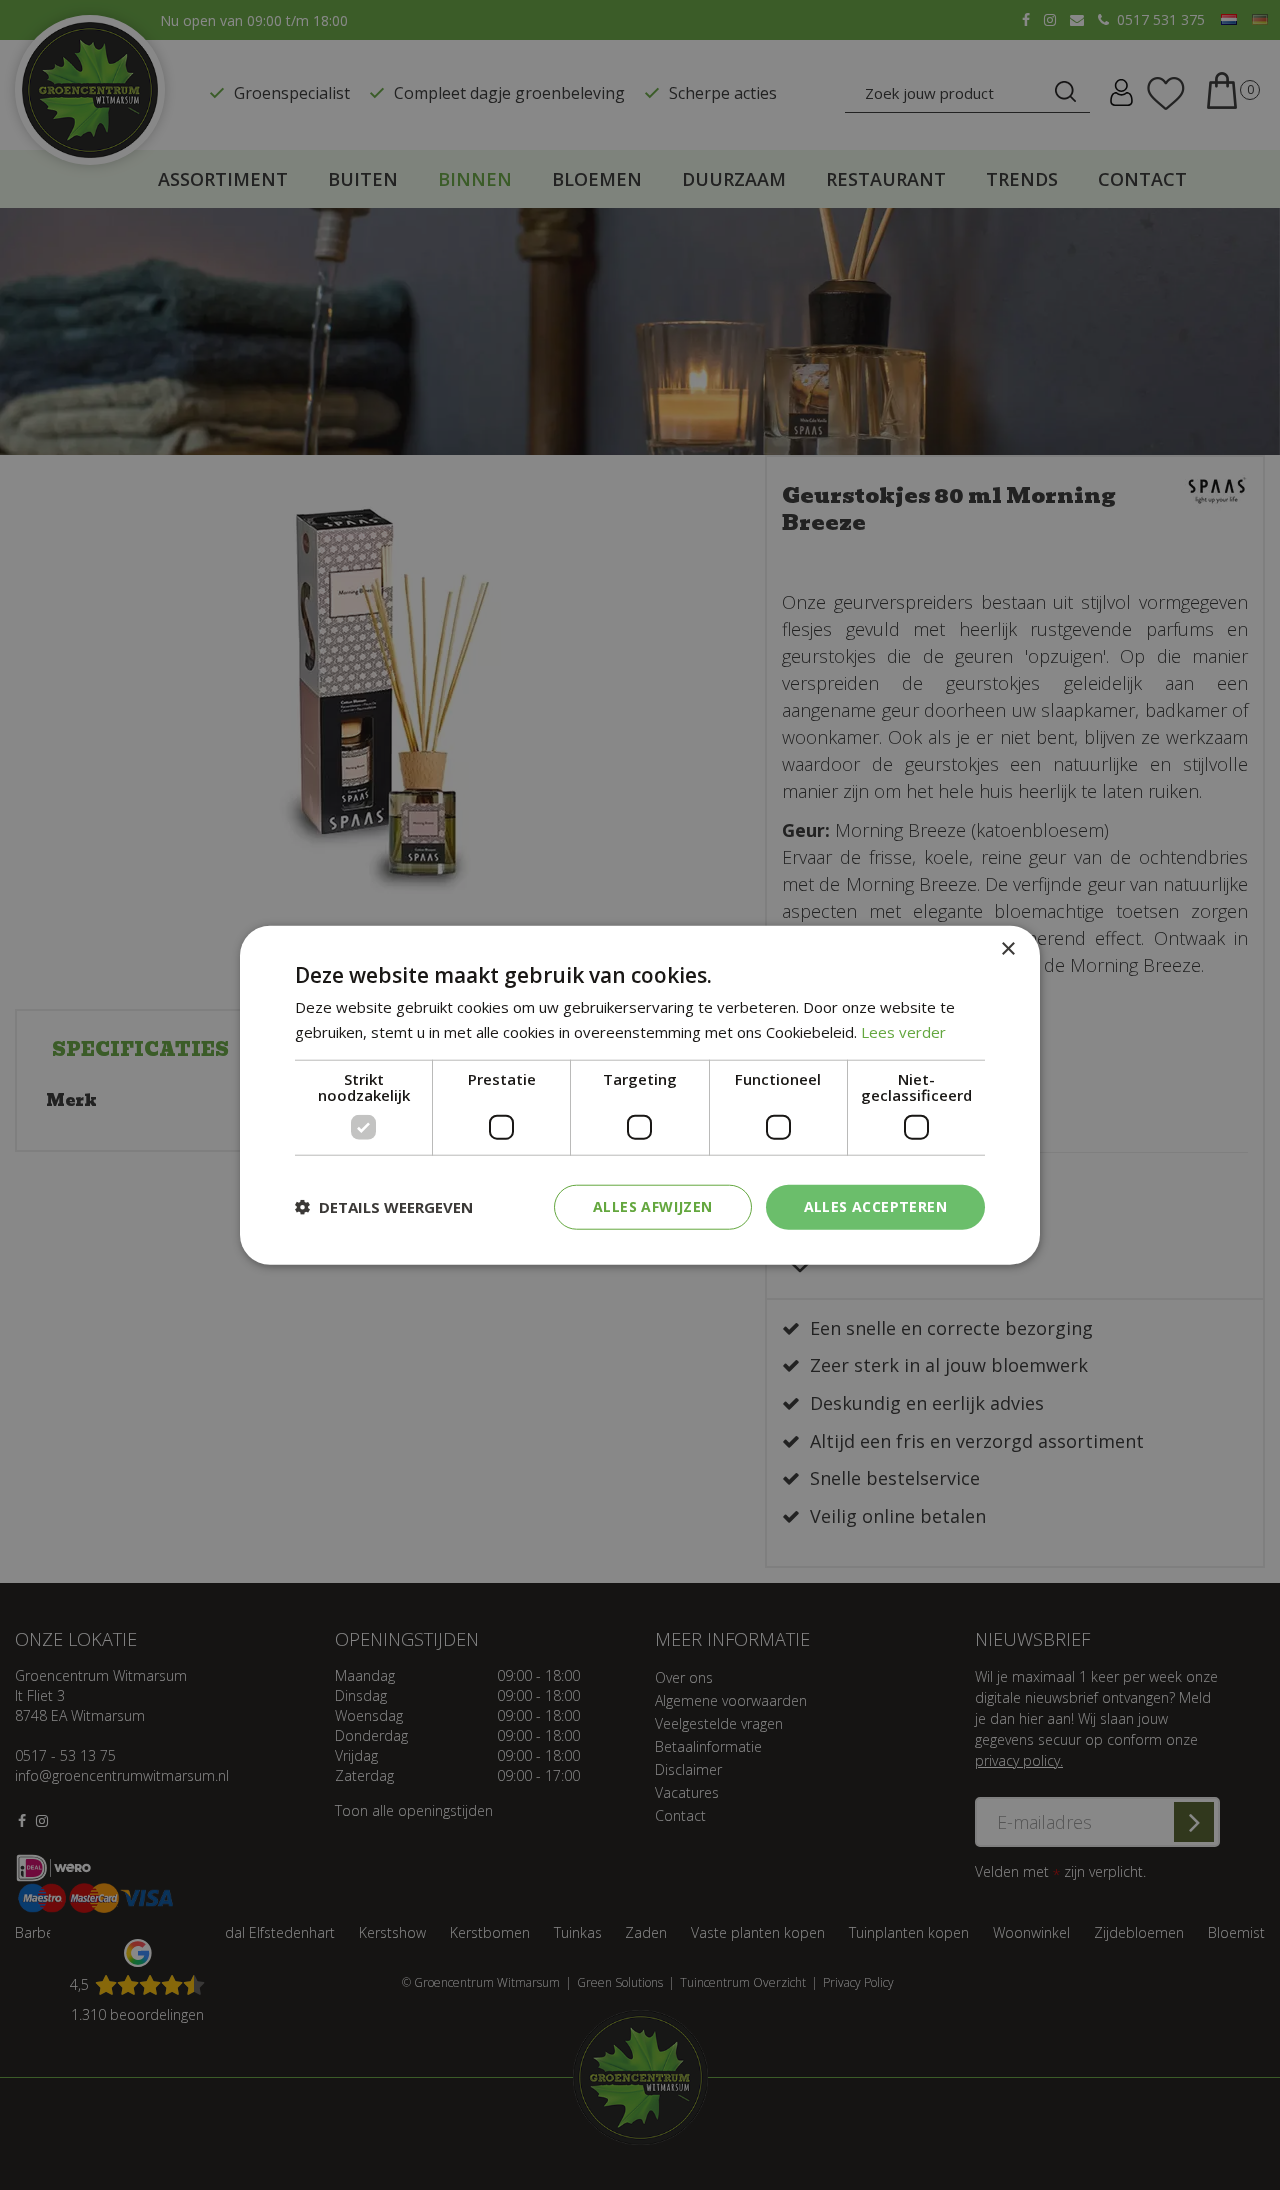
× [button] (1007, 949)
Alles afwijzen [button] (653, 1206)
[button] (384, 1207)
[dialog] (640, 1095)
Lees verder (903, 1032)
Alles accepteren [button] (875, 1206)
